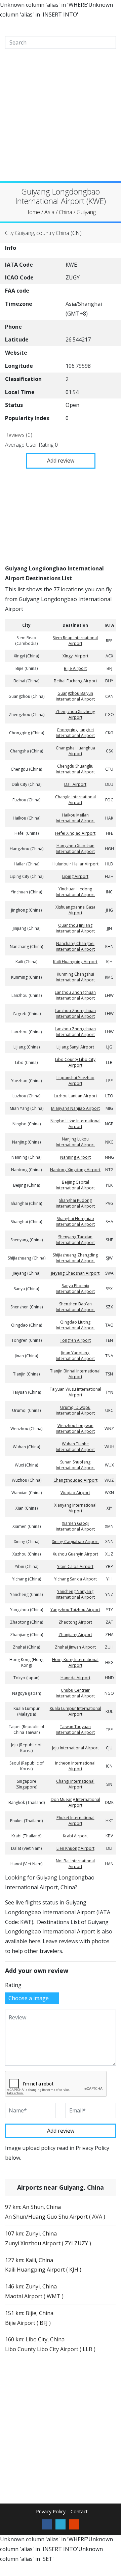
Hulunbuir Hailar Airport (75, 864)
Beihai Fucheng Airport (75, 681)
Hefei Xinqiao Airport (75, 833)
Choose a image (29, 1998)
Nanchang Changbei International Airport (75, 946)
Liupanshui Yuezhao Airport (75, 1080)
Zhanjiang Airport (75, 1635)
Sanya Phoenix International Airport (75, 1289)
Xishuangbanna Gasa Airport (75, 910)
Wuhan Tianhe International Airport (75, 1447)
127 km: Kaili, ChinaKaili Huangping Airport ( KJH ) (43, 2265)
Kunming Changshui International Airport (75, 977)
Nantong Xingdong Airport (75, 1170)
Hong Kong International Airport (75, 1662)
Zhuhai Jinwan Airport (75, 1647)
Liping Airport (75, 876)
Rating (13, 1985)
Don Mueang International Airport (75, 1802)
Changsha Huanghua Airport (75, 751)
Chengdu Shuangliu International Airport (75, 769)
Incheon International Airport (75, 1766)
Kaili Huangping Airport (75, 962)
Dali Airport (75, 784)
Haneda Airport (75, 1678)
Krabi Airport (75, 1836)
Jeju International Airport (75, 1748)
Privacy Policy (51, 2511)
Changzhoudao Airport (75, 1480)
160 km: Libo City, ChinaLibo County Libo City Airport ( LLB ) (50, 2344)
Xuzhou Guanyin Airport (75, 1554)
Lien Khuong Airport (75, 1848)
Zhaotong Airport (75, 1622)
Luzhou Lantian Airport (75, 1096)
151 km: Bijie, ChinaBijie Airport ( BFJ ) (29, 2318)
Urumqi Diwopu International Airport (75, 1410)
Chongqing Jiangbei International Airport (75, 733)
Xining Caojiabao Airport (75, 1542)
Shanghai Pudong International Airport (75, 1203)
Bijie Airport (75, 668)
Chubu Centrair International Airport (75, 1693)
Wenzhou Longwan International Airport (75, 1428)
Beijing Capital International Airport (75, 1185)
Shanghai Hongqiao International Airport (75, 1221)
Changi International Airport (75, 1784)
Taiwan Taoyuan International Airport (75, 1729)
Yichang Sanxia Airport (75, 1579)
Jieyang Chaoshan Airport (75, 1273)
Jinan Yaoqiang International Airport (75, 1356)
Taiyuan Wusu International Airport (75, 1392)
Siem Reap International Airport (75, 641)
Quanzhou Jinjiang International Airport (75, 928)
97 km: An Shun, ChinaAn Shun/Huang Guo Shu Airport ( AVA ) (55, 2212)
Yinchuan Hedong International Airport (75, 892)
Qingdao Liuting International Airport (75, 1325)
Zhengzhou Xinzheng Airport (75, 714)
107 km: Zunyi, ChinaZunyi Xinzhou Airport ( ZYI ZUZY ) (48, 2238)
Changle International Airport (75, 800)
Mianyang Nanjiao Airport (75, 1108)
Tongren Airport (75, 1340)
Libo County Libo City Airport (75, 1062)
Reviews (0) (19, 435)
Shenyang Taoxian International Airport (75, 1240)
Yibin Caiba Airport (75, 1566)
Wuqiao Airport (75, 1493)
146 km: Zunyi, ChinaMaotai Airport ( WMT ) (34, 2291)
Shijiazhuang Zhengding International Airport (75, 1258)
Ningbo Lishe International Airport (75, 1124)
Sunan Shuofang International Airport (75, 1465)
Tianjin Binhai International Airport (75, 1374)
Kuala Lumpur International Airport (75, 1711)
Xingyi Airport (75, 656)
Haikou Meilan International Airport (75, 818)
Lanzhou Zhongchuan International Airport (75, 995)
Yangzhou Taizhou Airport (75, 1610)
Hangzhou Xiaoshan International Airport (75, 849)
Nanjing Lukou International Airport (75, 1142)
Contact (79, 2511)
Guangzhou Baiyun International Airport (75, 696)
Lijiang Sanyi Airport (75, 1047)
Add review (61, 460)
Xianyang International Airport (75, 1508)
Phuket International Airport (75, 1820)
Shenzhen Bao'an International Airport (75, 1307)
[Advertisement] (61, 120)
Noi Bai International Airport (75, 1864)
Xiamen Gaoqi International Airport (75, 1526)
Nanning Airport (75, 1157)
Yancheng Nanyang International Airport (75, 1594)
